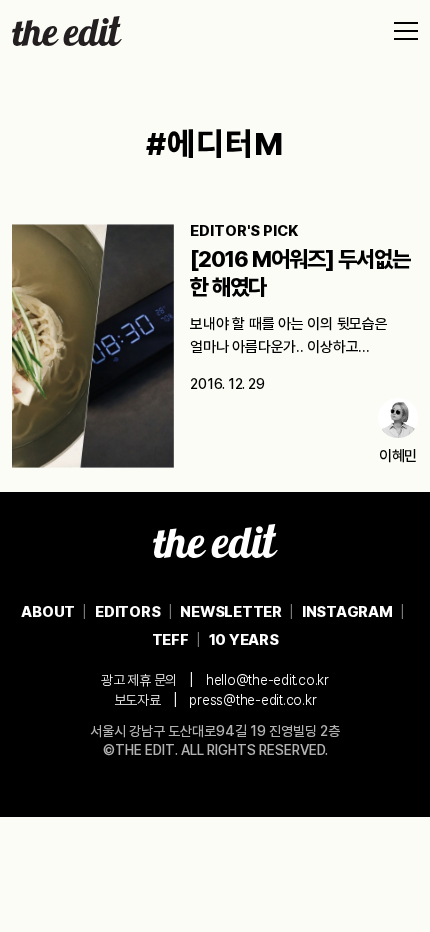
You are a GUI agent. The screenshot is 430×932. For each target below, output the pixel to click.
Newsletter (231, 612)
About (48, 612)
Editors (127, 612)
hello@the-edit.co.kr (267, 680)
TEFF (170, 640)
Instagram (347, 612)
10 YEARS (244, 640)
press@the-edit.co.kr (252, 700)
